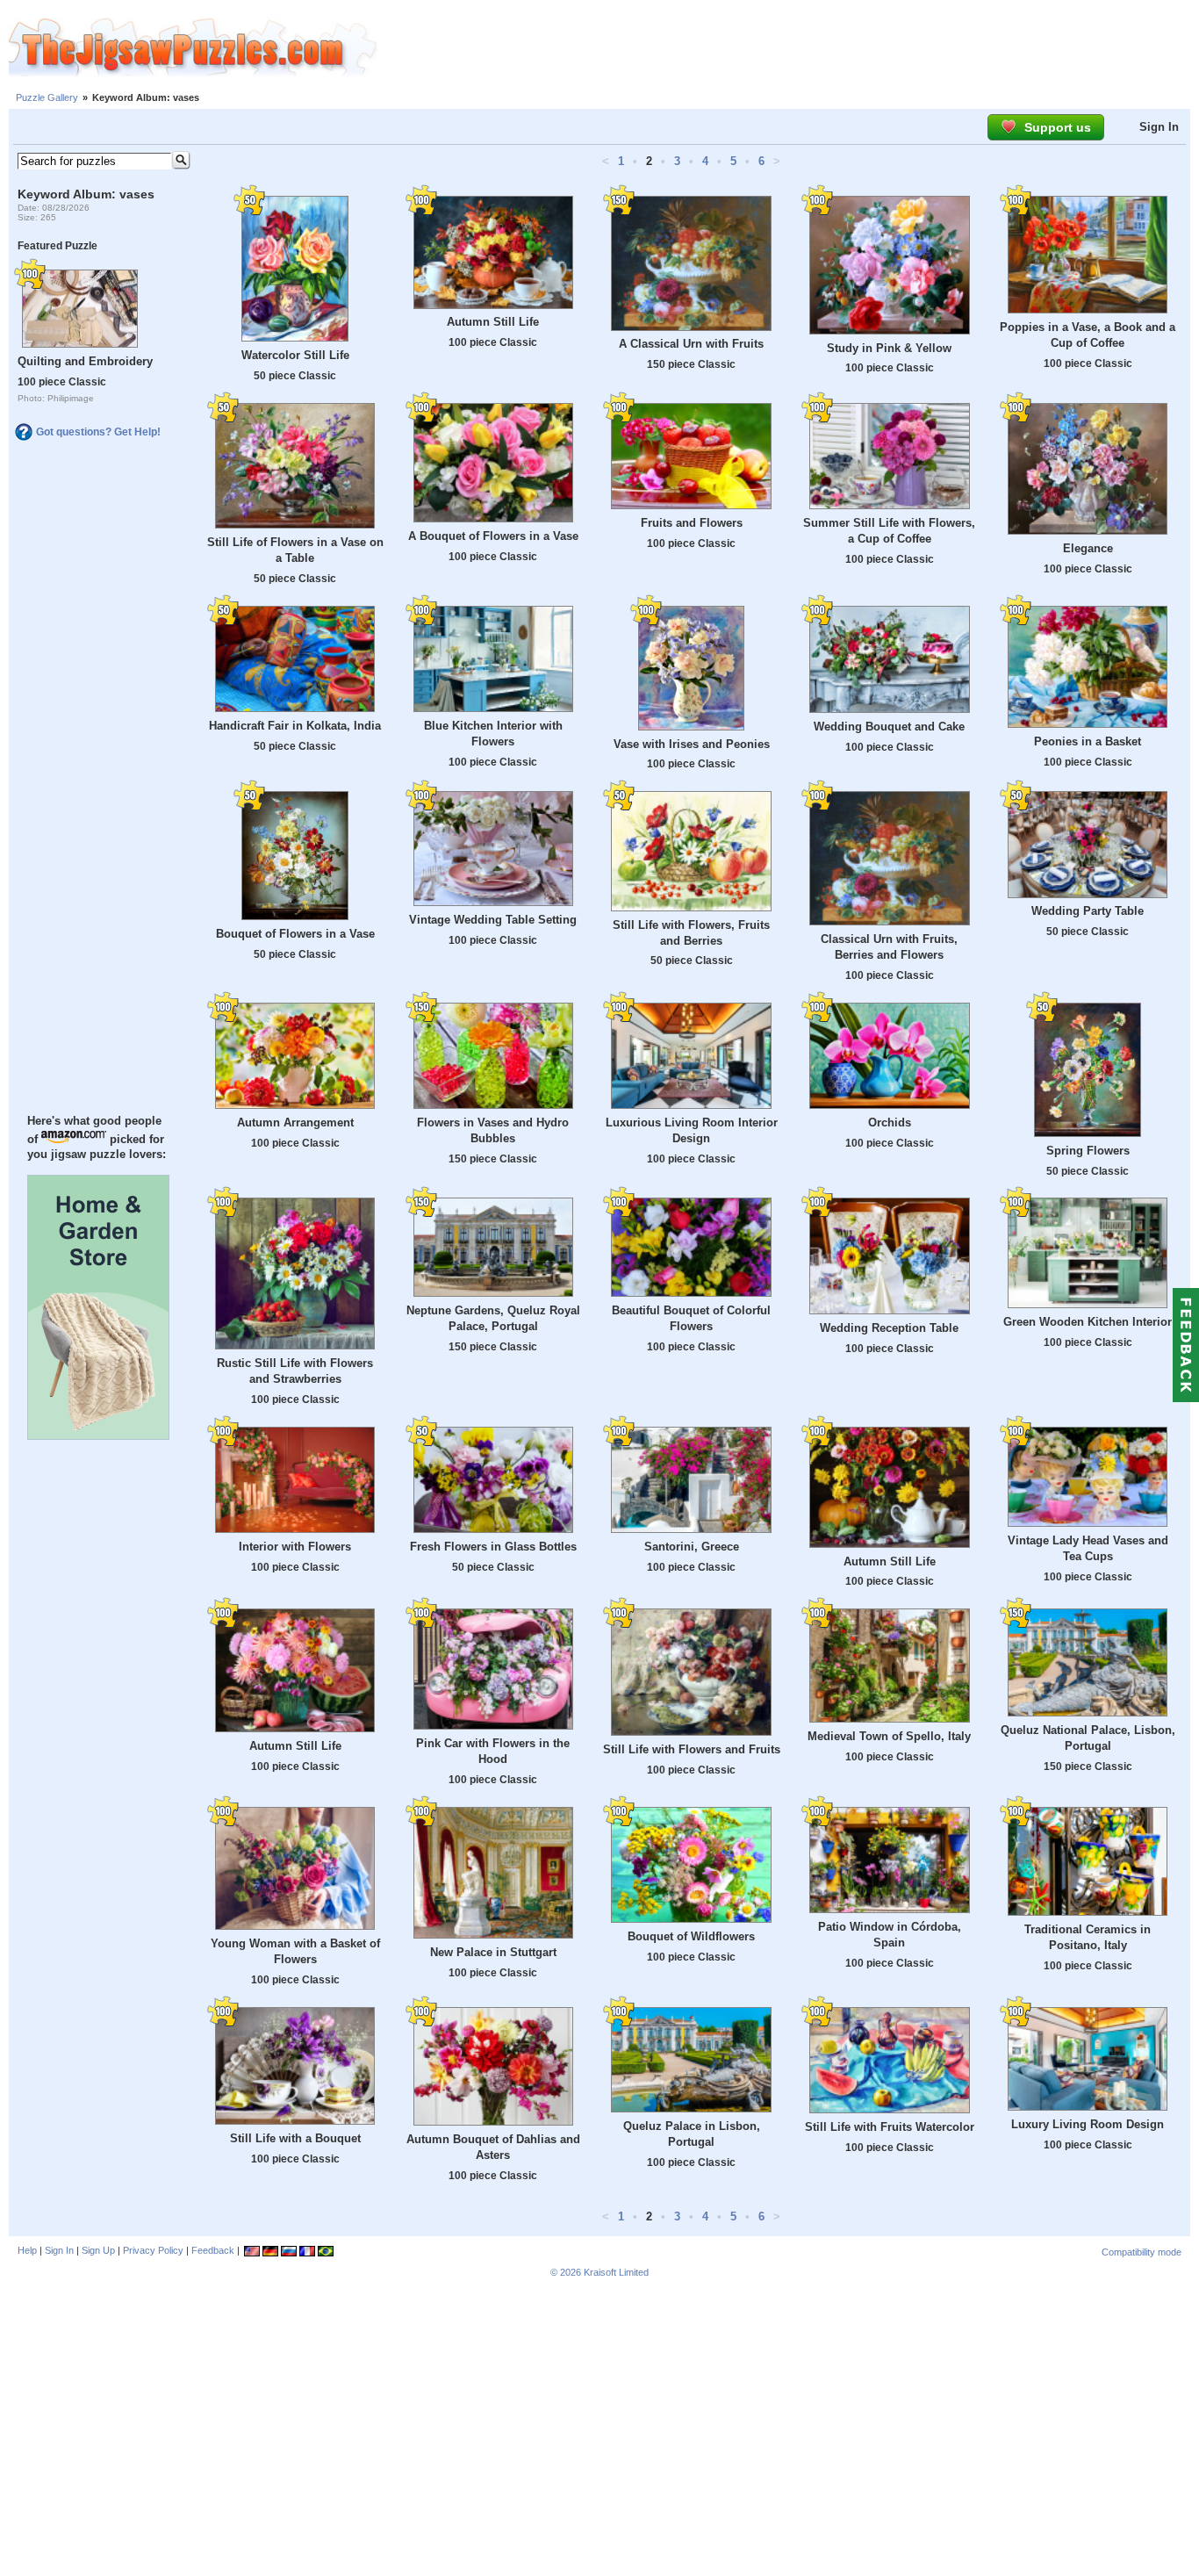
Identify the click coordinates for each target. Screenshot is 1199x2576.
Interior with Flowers (295, 1547)
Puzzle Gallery (47, 97)
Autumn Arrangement (295, 1123)
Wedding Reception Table (889, 1328)
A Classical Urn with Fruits (691, 344)
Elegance (1088, 548)
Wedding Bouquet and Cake (889, 727)
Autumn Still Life (493, 322)
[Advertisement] (788, 48)
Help (27, 2250)
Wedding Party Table (1088, 911)
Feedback (213, 2250)
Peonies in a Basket (1088, 741)
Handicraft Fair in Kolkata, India (295, 726)
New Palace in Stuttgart (493, 1952)
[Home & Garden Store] (98, 1436)
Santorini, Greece (692, 1547)
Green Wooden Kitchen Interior (1088, 1322)
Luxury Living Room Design (1088, 2124)
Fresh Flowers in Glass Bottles (493, 1547)
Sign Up (98, 2250)
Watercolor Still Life (295, 355)
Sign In (1159, 127)
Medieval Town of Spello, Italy (889, 1736)
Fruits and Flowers (692, 523)
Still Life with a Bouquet (295, 2138)
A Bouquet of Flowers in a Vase (493, 536)
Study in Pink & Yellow (889, 348)
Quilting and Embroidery (85, 361)
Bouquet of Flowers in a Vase (295, 934)
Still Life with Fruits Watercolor (890, 2127)
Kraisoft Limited (616, 2272)
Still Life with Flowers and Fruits (692, 1749)
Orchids (890, 1123)
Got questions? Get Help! (98, 432)
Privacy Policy (153, 2250)
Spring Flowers (1088, 1151)
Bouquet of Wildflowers (691, 1936)
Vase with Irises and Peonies (692, 744)
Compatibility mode (1142, 2252)
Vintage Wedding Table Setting (493, 920)
